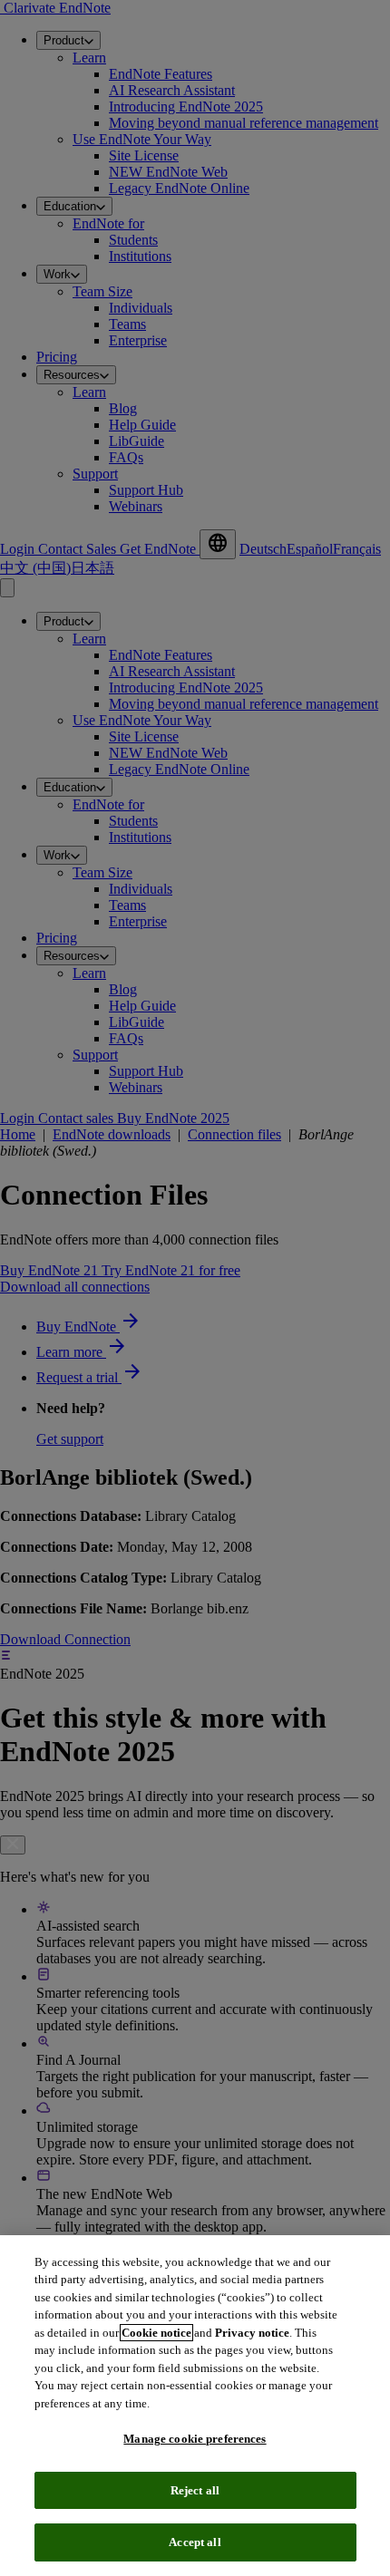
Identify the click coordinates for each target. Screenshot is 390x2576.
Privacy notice (252, 2333)
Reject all (195, 2490)
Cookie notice (156, 2333)
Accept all (195, 2542)
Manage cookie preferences (195, 2439)
